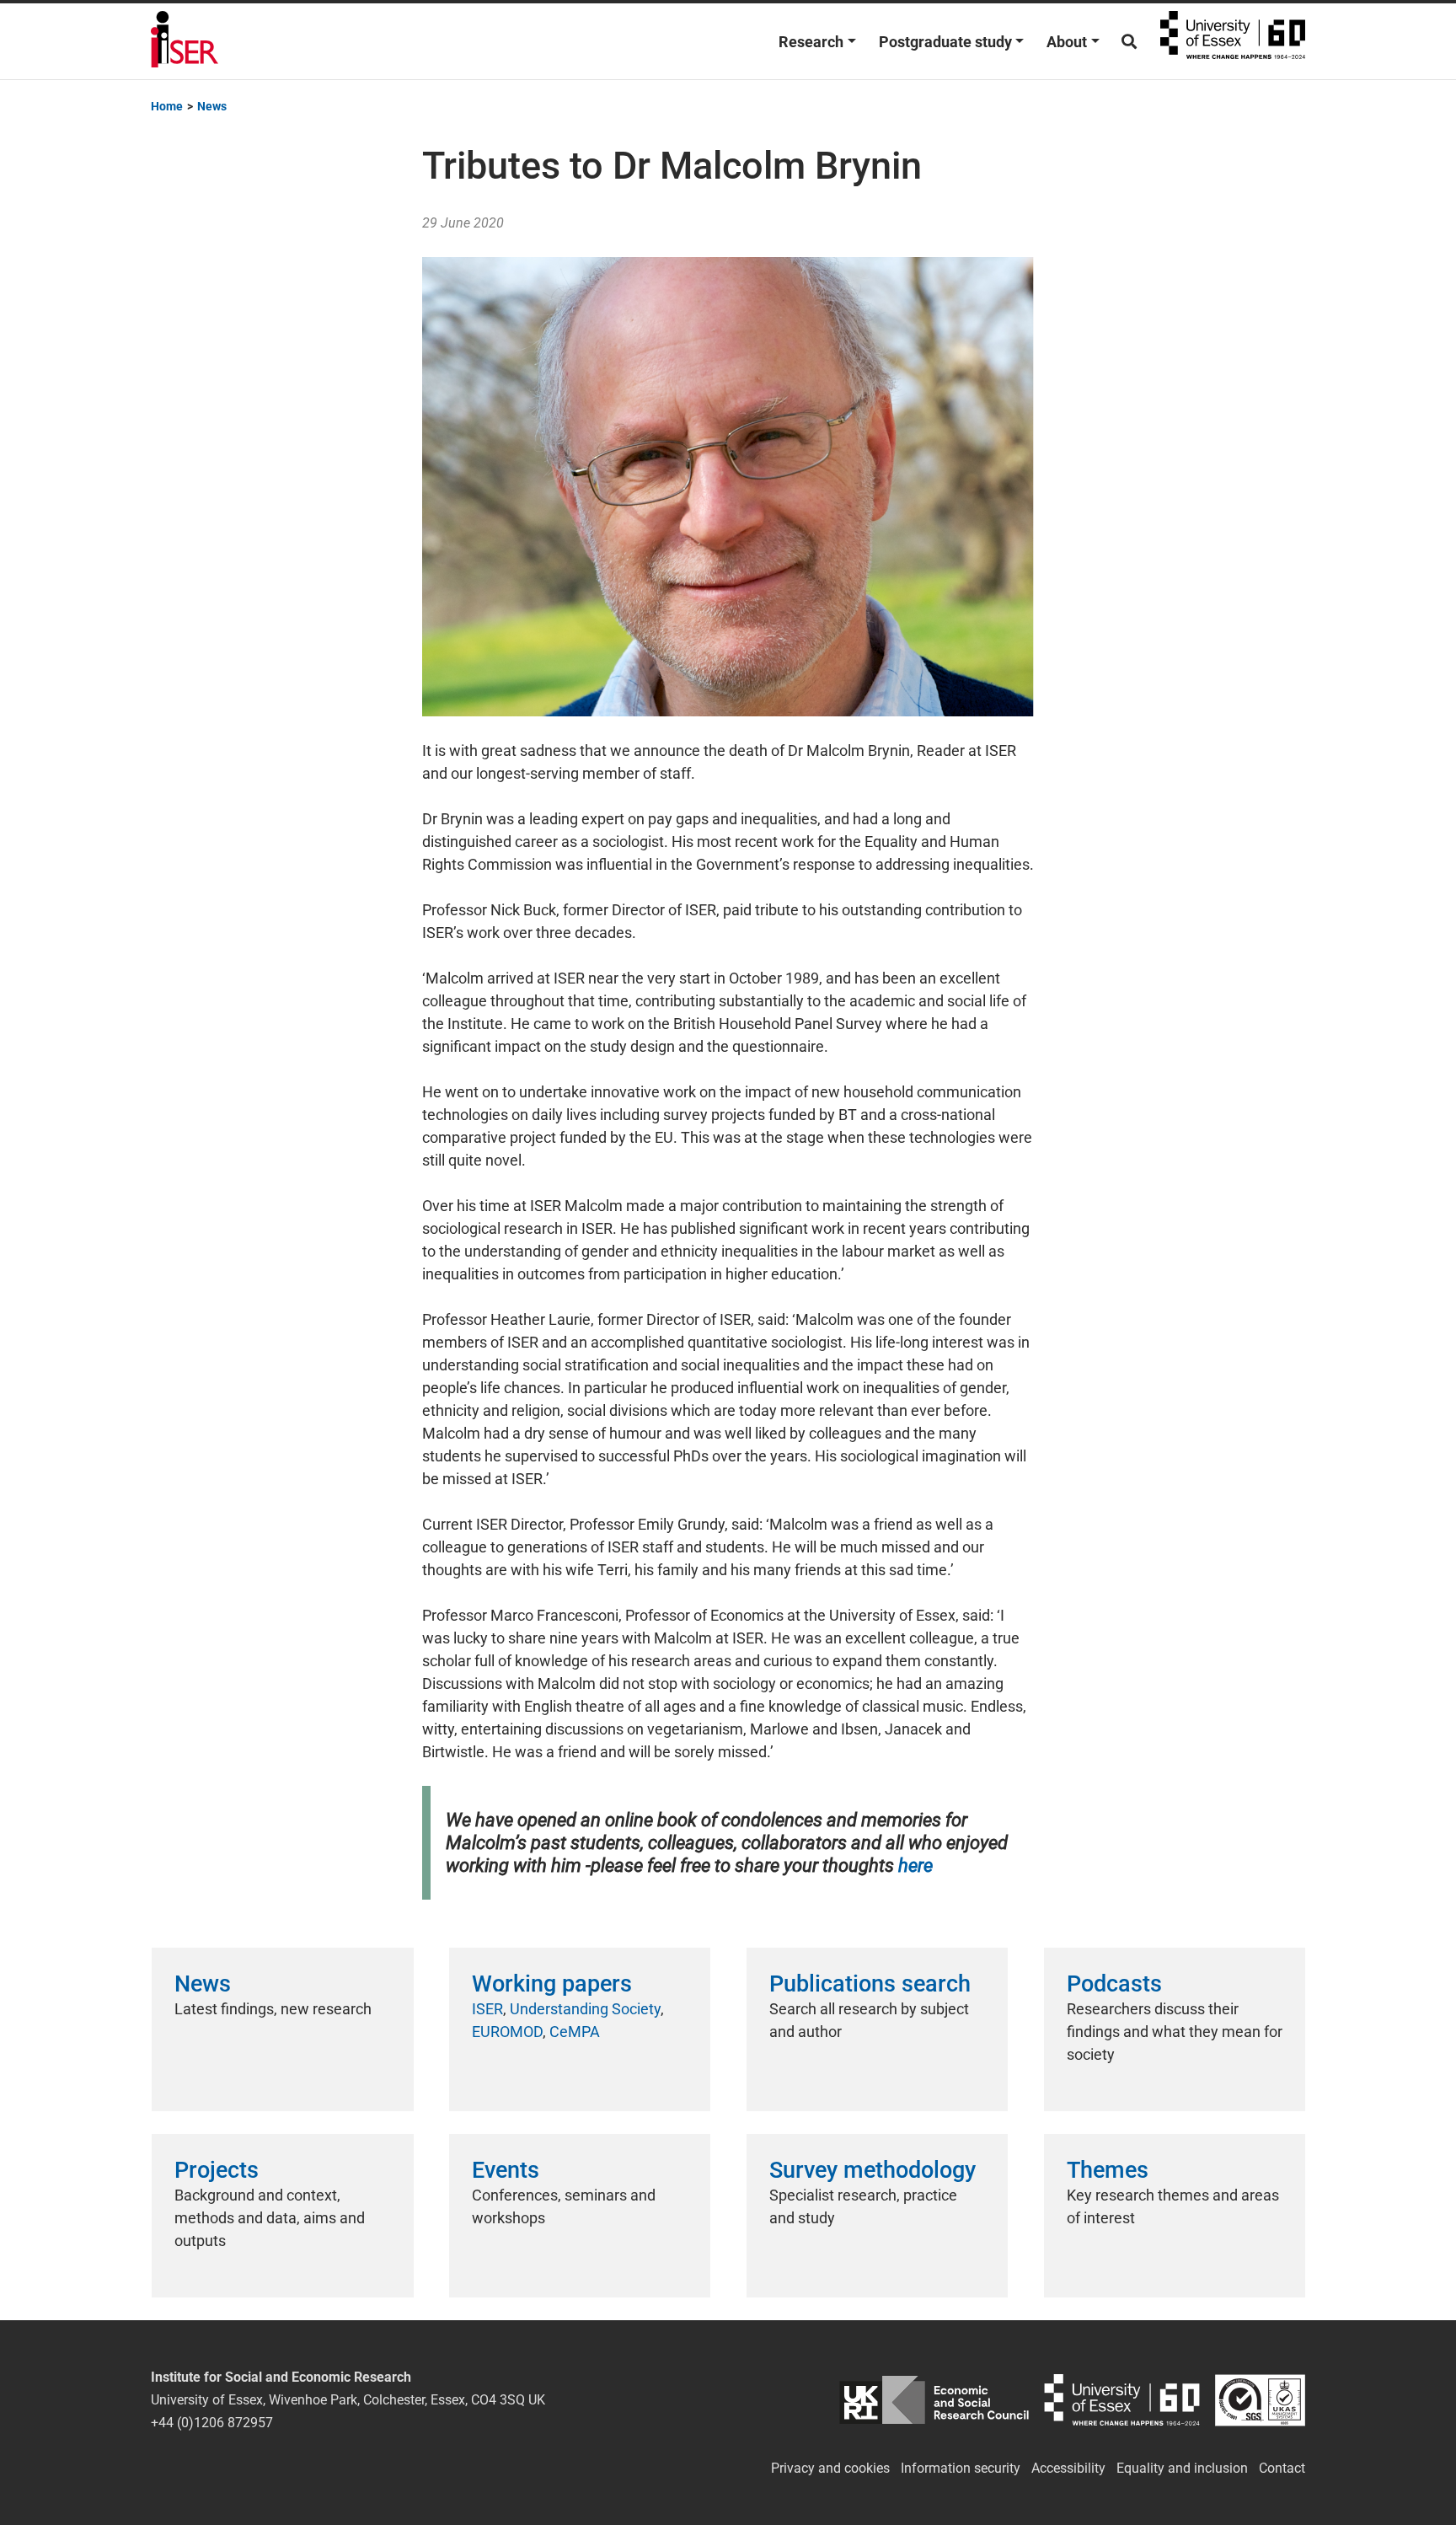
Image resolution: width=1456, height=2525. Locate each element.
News (203, 1984)
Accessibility (1068, 2468)
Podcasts (1114, 1984)
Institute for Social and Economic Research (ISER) (185, 41)
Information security (961, 2468)
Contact (1282, 2468)
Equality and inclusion (1182, 2468)
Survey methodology (873, 2170)
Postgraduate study (945, 42)
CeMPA (575, 2032)
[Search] (1129, 42)
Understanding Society (585, 2009)
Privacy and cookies (830, 2468)
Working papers (552, 1984)
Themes (1108, 2170)
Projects (217, 2170)
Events (506, 2170)
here (915, 1866)
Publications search (870, 1984)
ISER (487, 2009)
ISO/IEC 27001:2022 (1260, 2400)
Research (811, 42)
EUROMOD (507, 2032)
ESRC (934, 2400)
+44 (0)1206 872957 (212, 2423)
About (1067, 42)
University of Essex (1233, 41)
